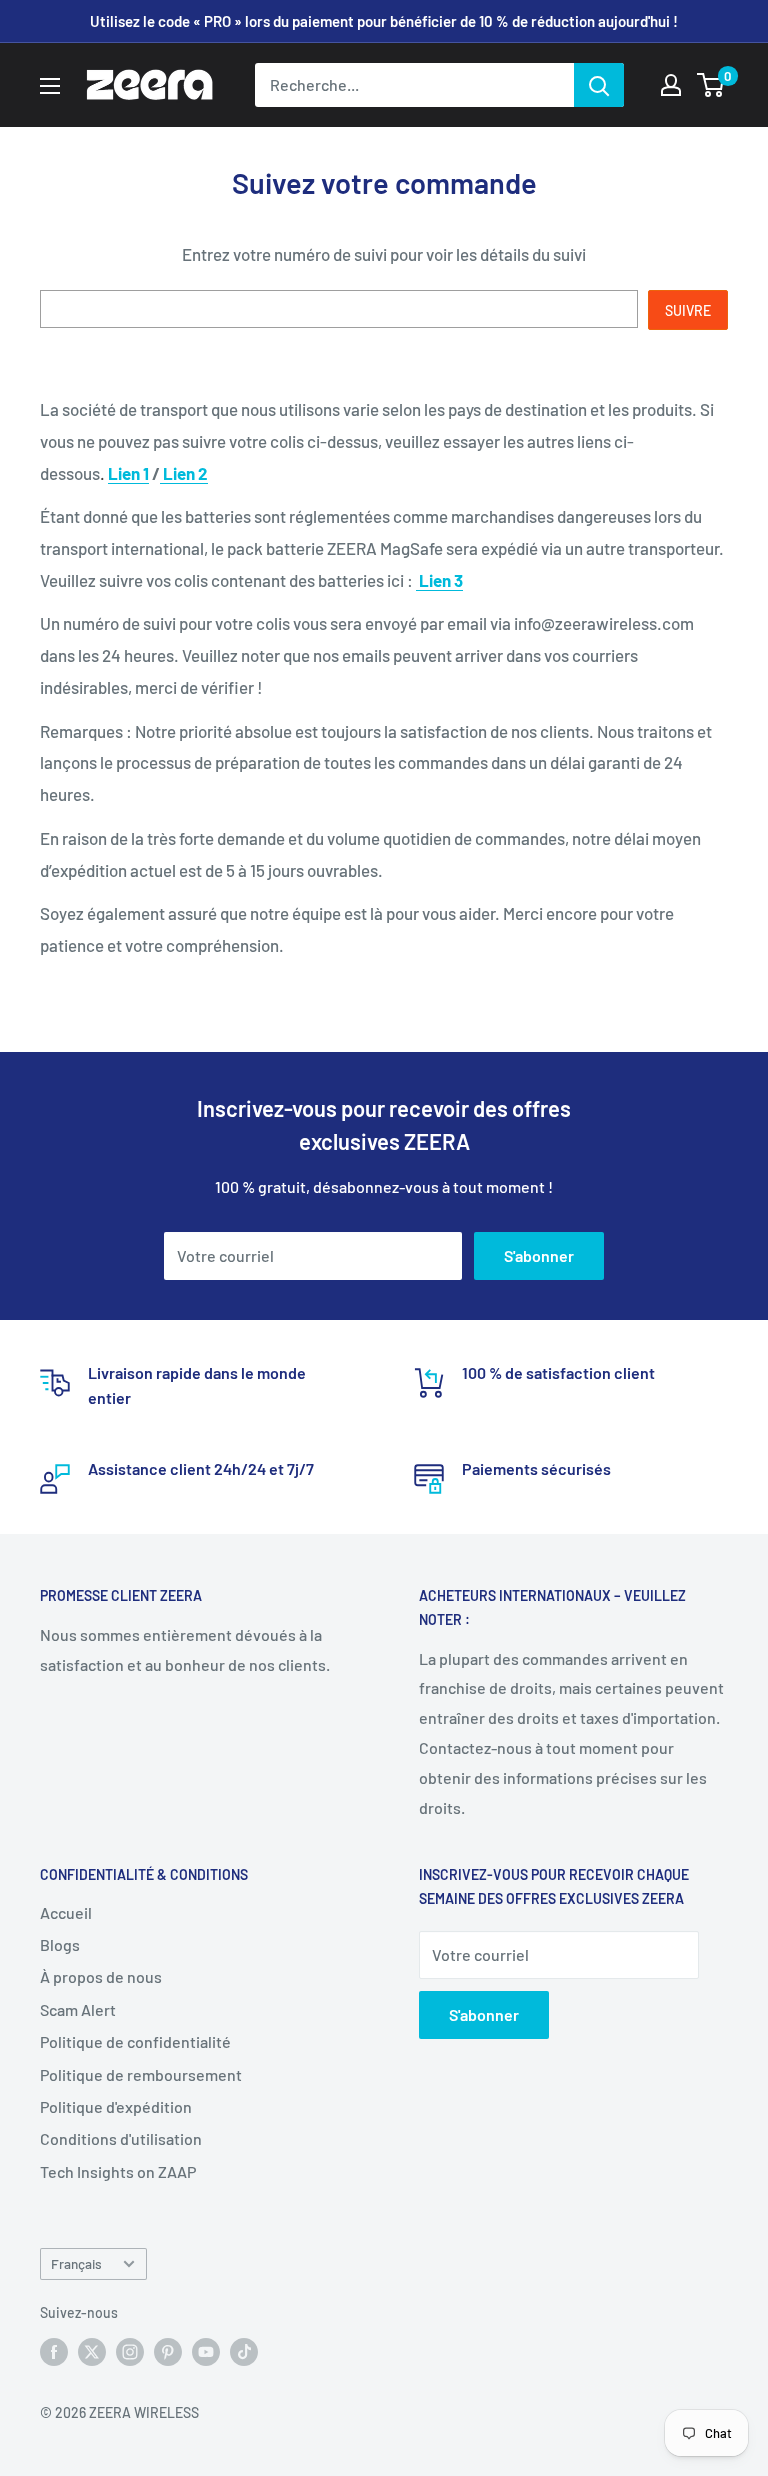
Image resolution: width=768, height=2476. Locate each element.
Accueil (66, 1912)
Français (76, 2263)
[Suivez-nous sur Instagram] (130, 2352)
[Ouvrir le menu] (50, 86)
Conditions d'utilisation (121, 2138)
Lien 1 (128, 473)
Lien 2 (185, 473)
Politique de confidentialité (135, 2041)
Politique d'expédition (116, 2106)
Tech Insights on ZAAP (118, 2171)
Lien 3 (441, 580)
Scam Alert (78, 2009)
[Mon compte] (671, 85)
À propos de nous (101, 1976)
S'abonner (539, 1255)
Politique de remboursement (141, 2074)
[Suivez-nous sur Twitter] (92, 2352)
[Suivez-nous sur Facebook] (54, 2352)
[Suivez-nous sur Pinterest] (168, 2352)
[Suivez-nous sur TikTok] (244, 2352)
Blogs (60, 1944)
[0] (711, 85)
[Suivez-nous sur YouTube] (206, 2352)
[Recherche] (599, 85)
